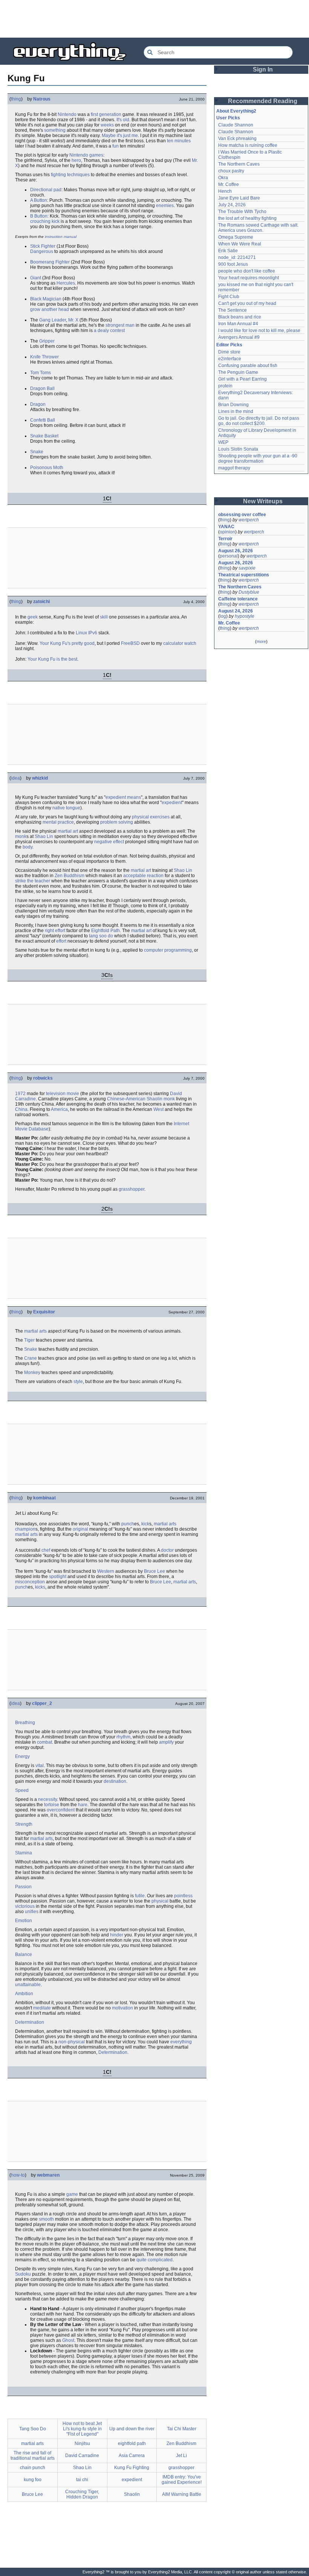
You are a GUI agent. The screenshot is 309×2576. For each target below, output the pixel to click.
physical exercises (151, 817)
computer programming (168, 950)
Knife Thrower (44, 357)
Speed (22, 1790)
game (72, 2194)
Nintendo (67, 114)
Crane (31, 1358)
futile (140, 1896)
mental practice (58, 822)
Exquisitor (44, 1312)
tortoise (52, 1805)
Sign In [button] (263, 69)
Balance (24, 1954)
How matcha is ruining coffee (248, 145)
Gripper (47, 341)
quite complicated (154, 2260)
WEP (223, 442)
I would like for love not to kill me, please (259, 331)
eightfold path (132, 2443)
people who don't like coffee (247, 271)
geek (33, 617)
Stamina (24, 1853)
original (80, 1529)
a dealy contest (109, 331)
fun (115, 146)
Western (106, 1571)
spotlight (58, 1577)
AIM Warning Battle (182, 2494)
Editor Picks (229, 345)
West (158, 1109)
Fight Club (229, 297)
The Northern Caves (239, 164)
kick (145, 1524)
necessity (47, 1799)
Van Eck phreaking (237, 139)
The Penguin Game (238, 372)
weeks (107, 125)
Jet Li (181, 2456)
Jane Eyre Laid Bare (239, 198)
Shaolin (154, 1099)
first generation (106, 114)
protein (225, 386)
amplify (166, 1742)
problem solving (117, 822)
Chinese (116, 1099)
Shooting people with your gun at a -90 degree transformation (258, 459)
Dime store (229, 352)
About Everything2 (236, 111)
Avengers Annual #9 (239, 337)
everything (181, 2042)
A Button (39, 200)
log (223, 616)
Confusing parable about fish (248, 366)
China (21, 1109)
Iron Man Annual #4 (238, 324)
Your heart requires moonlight (249, 278)
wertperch (249, 520)
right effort (55, 931)
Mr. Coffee (229, 184)
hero (76, 160)
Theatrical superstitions (244, 575)
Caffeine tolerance (238, 599)
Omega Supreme (236, 237)
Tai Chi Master (182, 2429)
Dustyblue (249, 592)
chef (46, 1550)
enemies (165, 206)
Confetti (38, 420)
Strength (24, 1824)
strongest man (120, 325)
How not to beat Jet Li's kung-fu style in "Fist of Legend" (82, 2429)
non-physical (72, 2042)
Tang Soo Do (33, 2429)
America (59, 1109)
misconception (30, 1582)
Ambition (24, 1994)
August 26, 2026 (236, 551)
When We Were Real (240, 244)
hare (83, 1805)
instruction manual (61, 237)
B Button (39, 216)
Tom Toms (41, 373)
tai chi (82, 2480)
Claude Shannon (236, 125)
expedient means (123, 797)
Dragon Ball (42, 388)
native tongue (66, 808)
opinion (227, 532)
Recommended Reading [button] (263, 101)
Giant (36, 278)
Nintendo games (86, 155)
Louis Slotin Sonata (238, 449)
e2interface (230, 359)
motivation (122, 2008)
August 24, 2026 (236, 611)
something (55, 130)
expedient (172, 803)
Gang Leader (53, 320)
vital (40, 1766)
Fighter (48, 246)
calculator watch (180, 643)
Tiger (29, 1340)
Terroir (225, 539)
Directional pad (46, 190)
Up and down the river (132, 2429)
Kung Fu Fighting (132, 2468)
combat (44, 1742)
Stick (35, 246)
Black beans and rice (240, 317)
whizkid (40, 778)
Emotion (24, 1921)
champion (25, 1529)
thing (16, 99)
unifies (32, 1912)
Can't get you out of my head (247, 303)
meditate (42, 2008)
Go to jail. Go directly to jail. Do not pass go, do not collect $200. (259, 421)
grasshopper (132, 1189)
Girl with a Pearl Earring (242, 379)
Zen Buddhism (70, 876)
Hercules (66, 283)
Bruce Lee (154, 1571)
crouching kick (45, 221)
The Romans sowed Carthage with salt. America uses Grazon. (259, 228)
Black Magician (46, 299)
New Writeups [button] (263, 501)
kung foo (33, 2480)
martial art (68, 831)
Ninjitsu (82, 2443)
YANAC (226, 527)
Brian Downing (233, 405)
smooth (46, 2219)
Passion (23, 1887)
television (56, 1094)
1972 (20, 1094)
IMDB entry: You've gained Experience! (182, 2480)
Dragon (38, 404)
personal (229, 556)
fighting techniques (70, 175)
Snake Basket (44, 436)
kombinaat (44, 1498)
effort (61, 941)
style (78, 1382)
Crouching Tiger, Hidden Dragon (82, 2494)
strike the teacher (33, 881)
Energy (22, 1756)
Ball (51, 420)
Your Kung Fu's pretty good (67, 643)
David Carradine (82, 2456)
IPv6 (93, 633)
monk (21, 836)
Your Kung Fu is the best (52, 659)
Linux (81, 633)
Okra (223, 178)
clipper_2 (42, 1703)
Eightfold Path (106, 931)
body (28, 847)
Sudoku (23, 2274)
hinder (117, 1935)
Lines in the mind (236, 411)
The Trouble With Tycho (242, 212)
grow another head (50, 309)
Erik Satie (228, 251)
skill (104, 617)
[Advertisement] (154, 19)
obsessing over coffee (242, 515)
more (261, 641)
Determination (30, 2022)
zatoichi (41, 602)
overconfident (61, 1810)
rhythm (123, 1737)
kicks (40, 1587)
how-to (18, 2175)
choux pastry (231, 171)
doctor (167, 1550)
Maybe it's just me (120, 136)
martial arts (35, 1331)
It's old (123, 120)
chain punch (33, 2468)
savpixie (247, 568)
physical (160, 1901)
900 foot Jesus (233, 264)
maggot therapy (234, 468)
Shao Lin (44, 836)
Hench (225, 191)
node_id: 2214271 (237, 257)
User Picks (228, 118)
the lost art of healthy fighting (247, 218)
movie (73, 1094)
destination (115, 1781)
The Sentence (233, 310)
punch (128, 1524)
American (136, 1099)
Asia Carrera (132, 2456)
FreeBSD (130, 643)
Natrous (42, 99)
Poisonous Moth (47, 468)
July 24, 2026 (232, 205)
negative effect (109, 842)
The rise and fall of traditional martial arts (33, 2456)
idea (15, 778)
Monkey (32, 1373)
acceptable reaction (143, 876)
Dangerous (42, 251)
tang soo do (101, 936)
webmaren (48, 2175)
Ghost (68, 2340)
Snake (37, 452)
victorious (25, 1906)
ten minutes (179, 141)
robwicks (43, 1078)
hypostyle (245, 616)
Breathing (25, 1723)
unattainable (28, 1985)
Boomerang (42, 262)
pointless (183, 1896)
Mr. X (73, 320)
